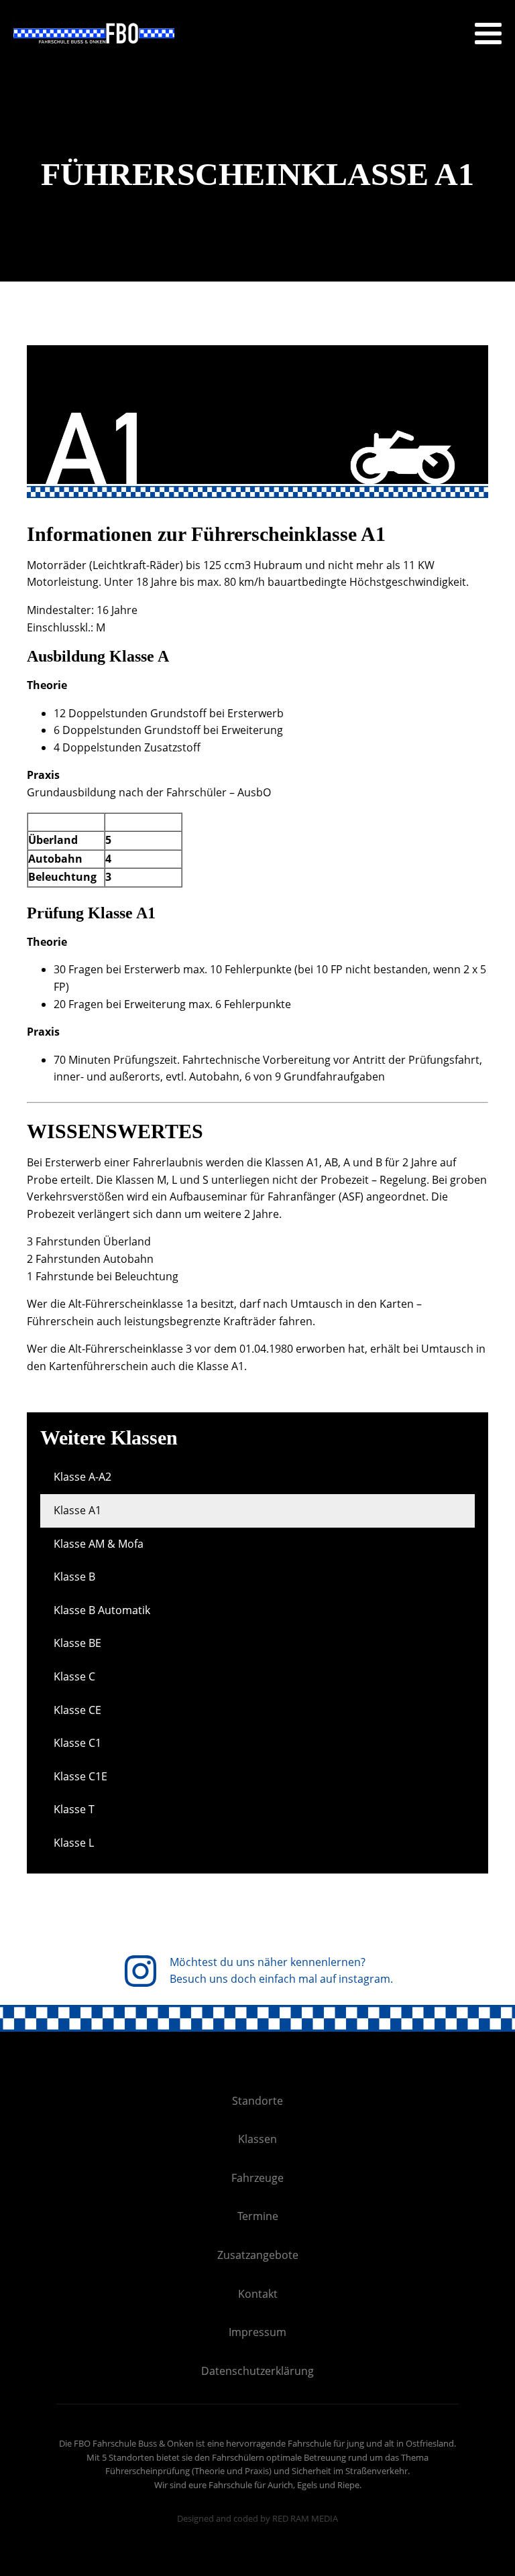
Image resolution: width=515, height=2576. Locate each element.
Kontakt (258, 2294)
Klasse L (74, 1843)
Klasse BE (77, 1643)
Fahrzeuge (257, 2178)
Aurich (280, 2485)
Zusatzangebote (258, 2255)
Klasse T (74, 1809)
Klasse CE (77, 1710)
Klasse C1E (80, 1776)
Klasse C (74, 1676)
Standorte (257, 2101)
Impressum (257, 2332)
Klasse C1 (77, 1743)
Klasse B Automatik (102, 1610)
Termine (258, 2216)
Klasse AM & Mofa (99, 1544)
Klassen (257, 2139)
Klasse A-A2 (82, 1477)
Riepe (348, 2485)
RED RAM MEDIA (305, 2518)
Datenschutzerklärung (257, 2371)
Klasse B (74, 1577)
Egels (307, 2485)
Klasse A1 (77, 1510)
